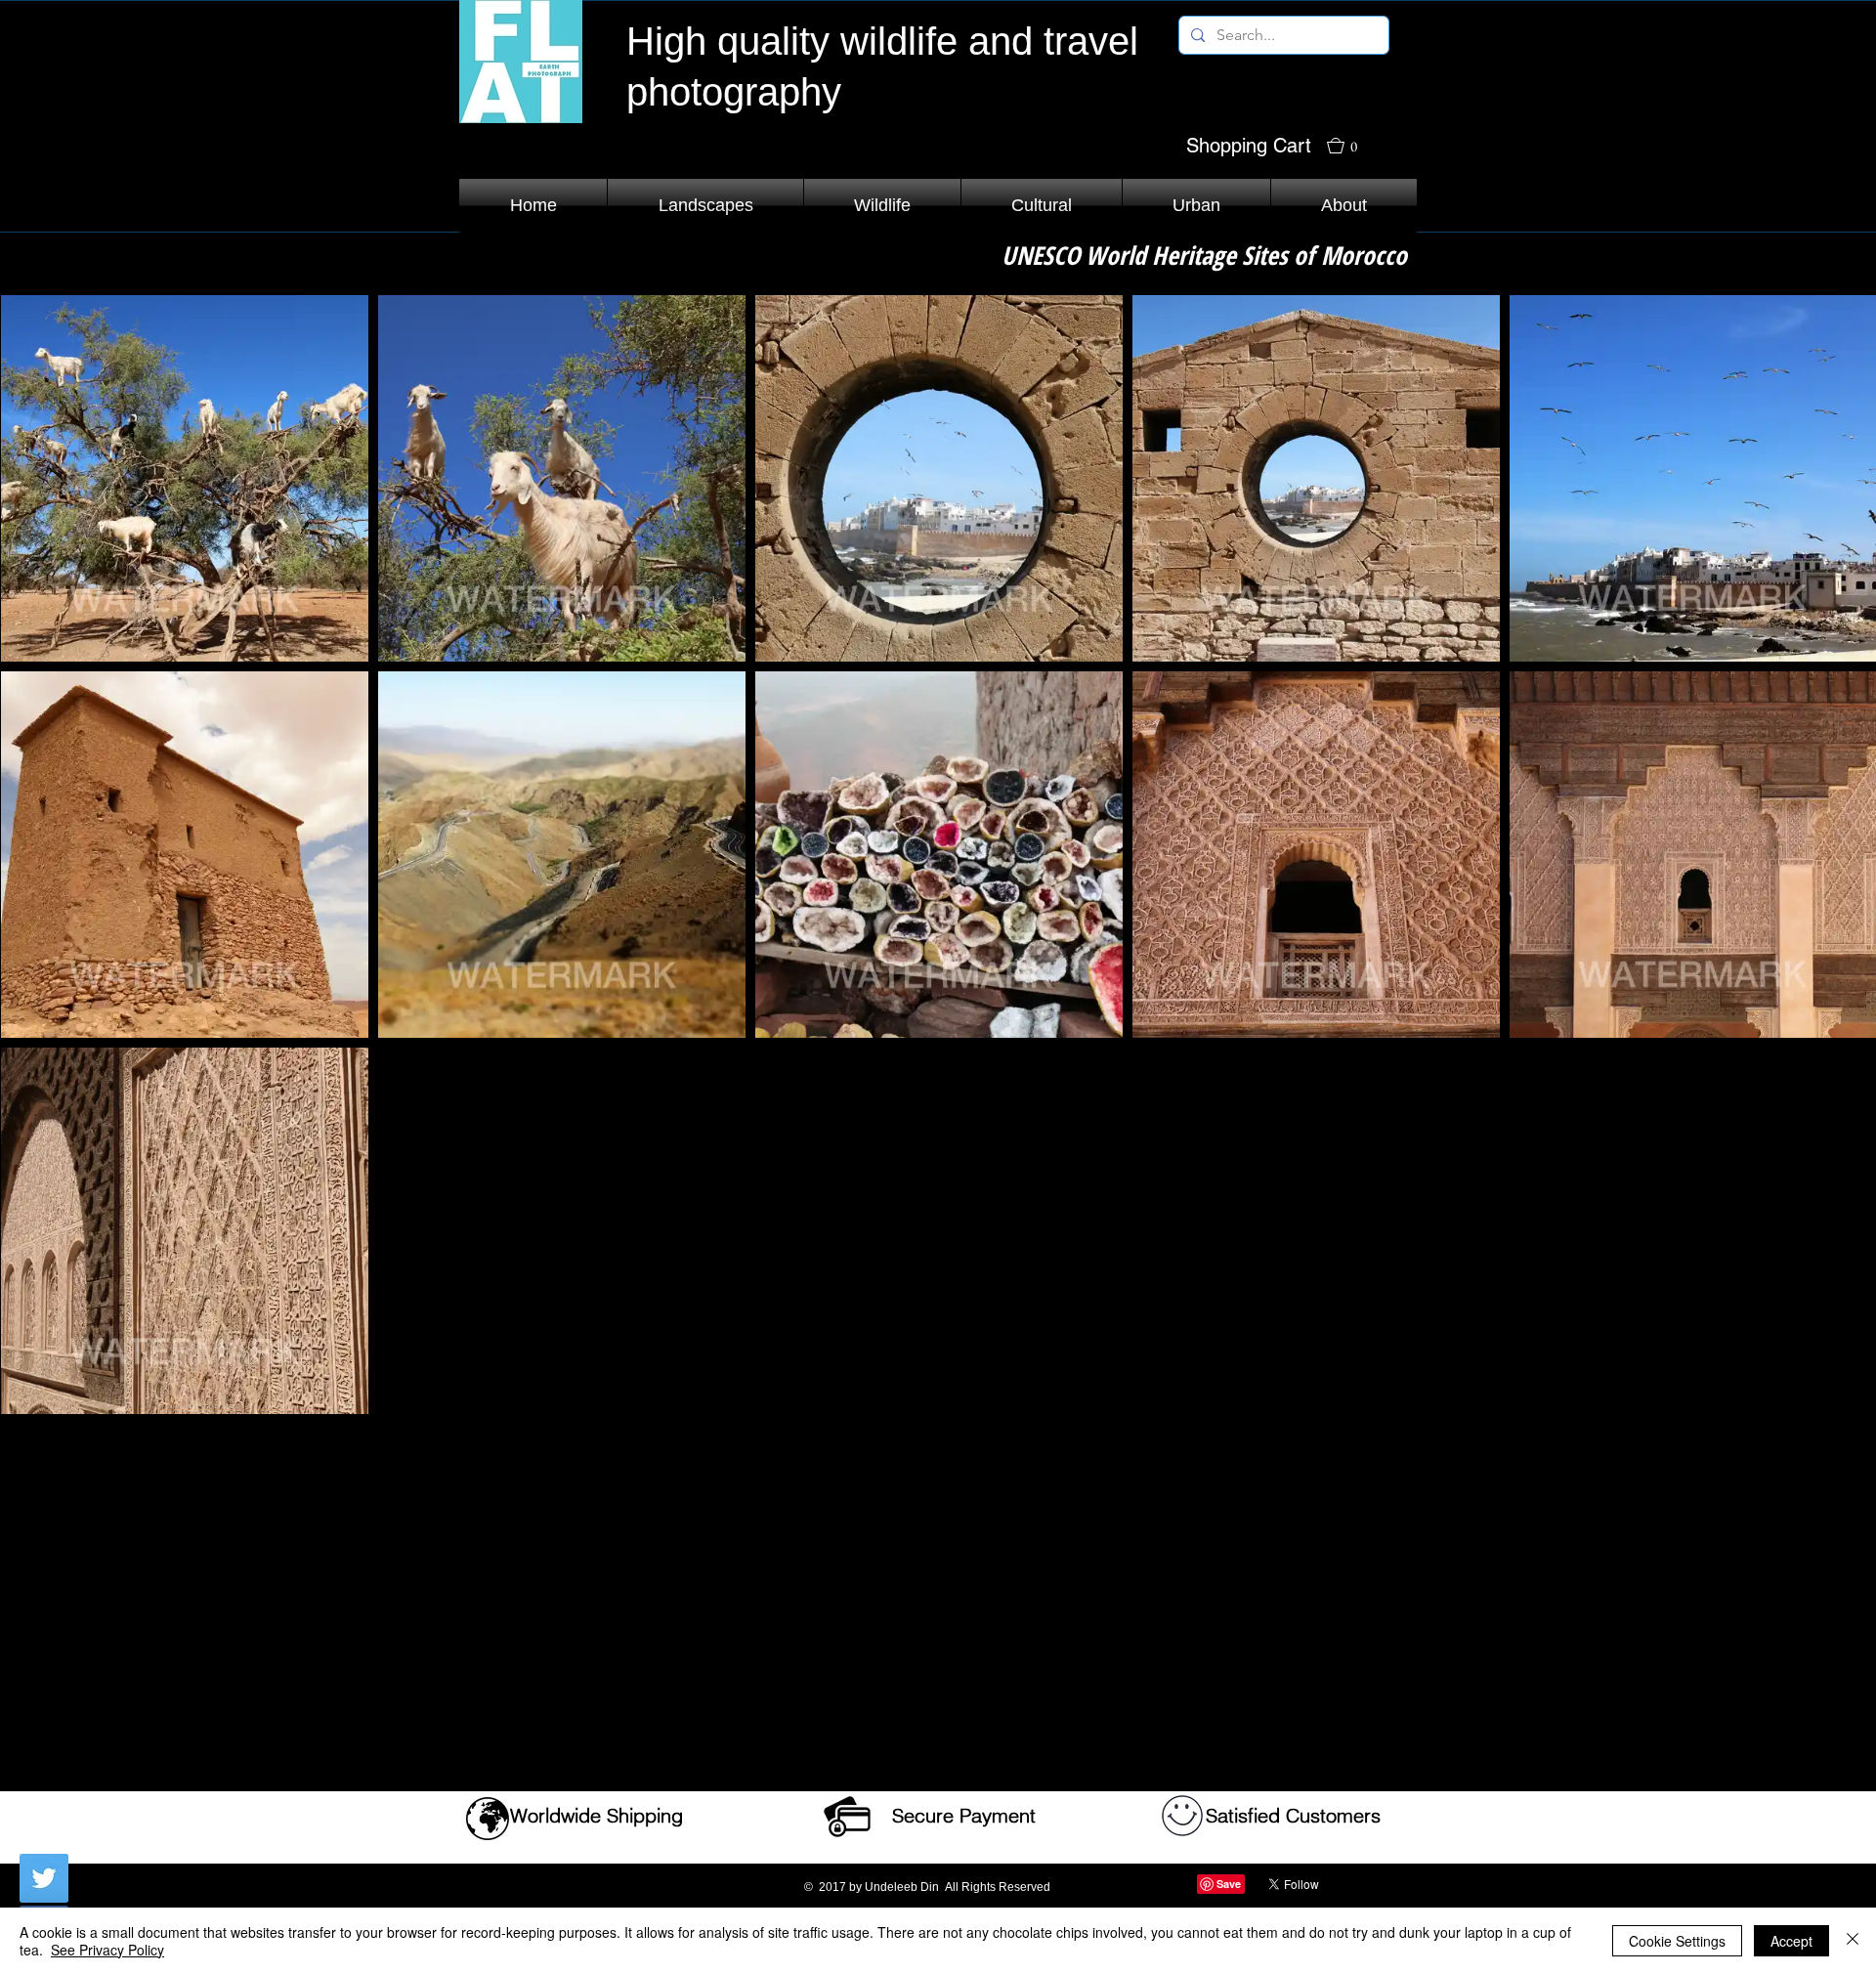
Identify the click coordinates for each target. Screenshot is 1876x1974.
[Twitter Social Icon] (44, 1878)
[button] (1351, 146)
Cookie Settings (1677, 1941)
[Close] (1853, 1941)
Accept (1791, 1941)
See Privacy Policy (107, 1950)
